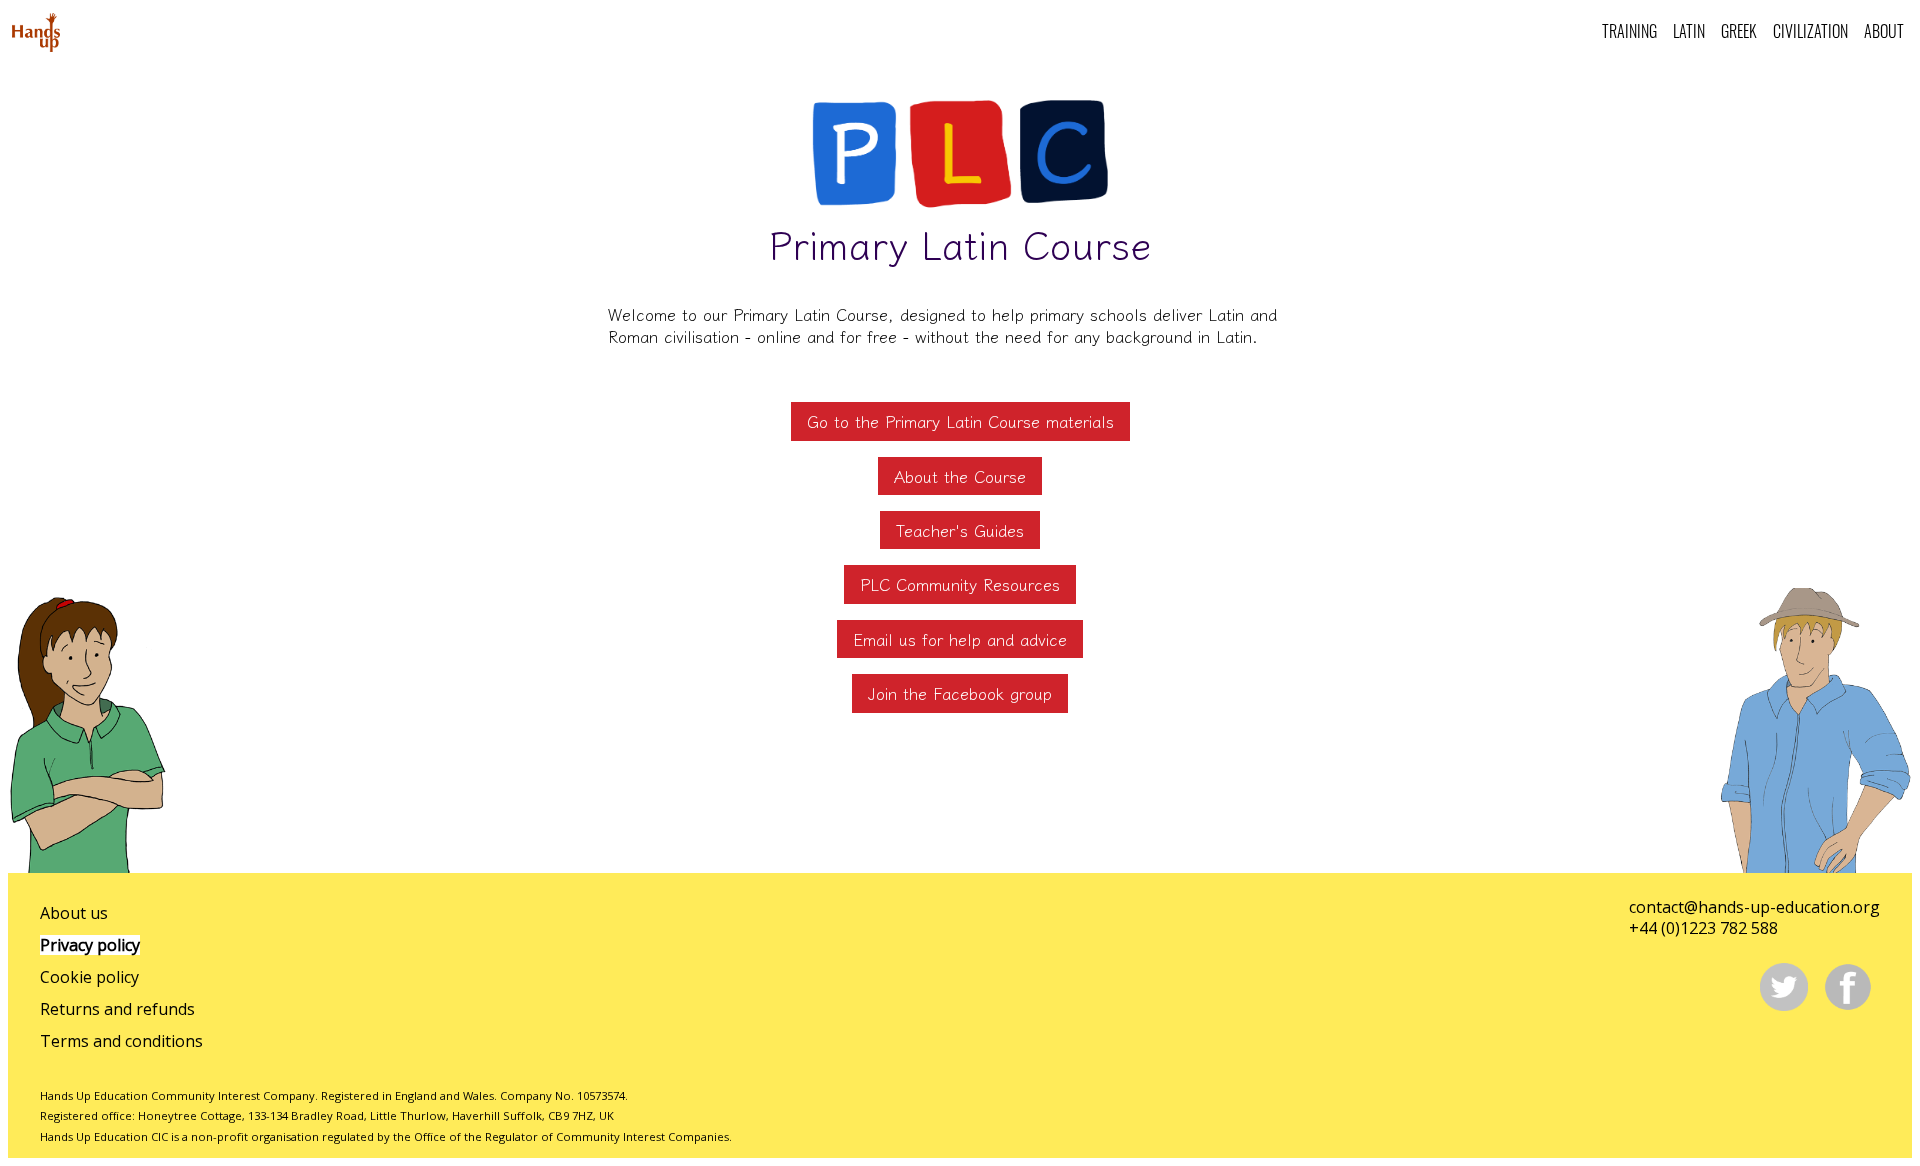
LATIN (1689, 31)
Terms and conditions (121, 1041)
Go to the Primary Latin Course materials (960, 421)
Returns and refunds (117, 1009)
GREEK (1739, 31)
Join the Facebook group (960, 693)
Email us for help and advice (960, 639)
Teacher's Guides (960, 530)
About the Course (960, 476)
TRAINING (1629, 31)
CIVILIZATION (1810, 31)
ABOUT (1884, 31)
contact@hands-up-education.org (1754, 907)
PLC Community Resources (960, 584)
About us (74, 913)
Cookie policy (89, 977)
